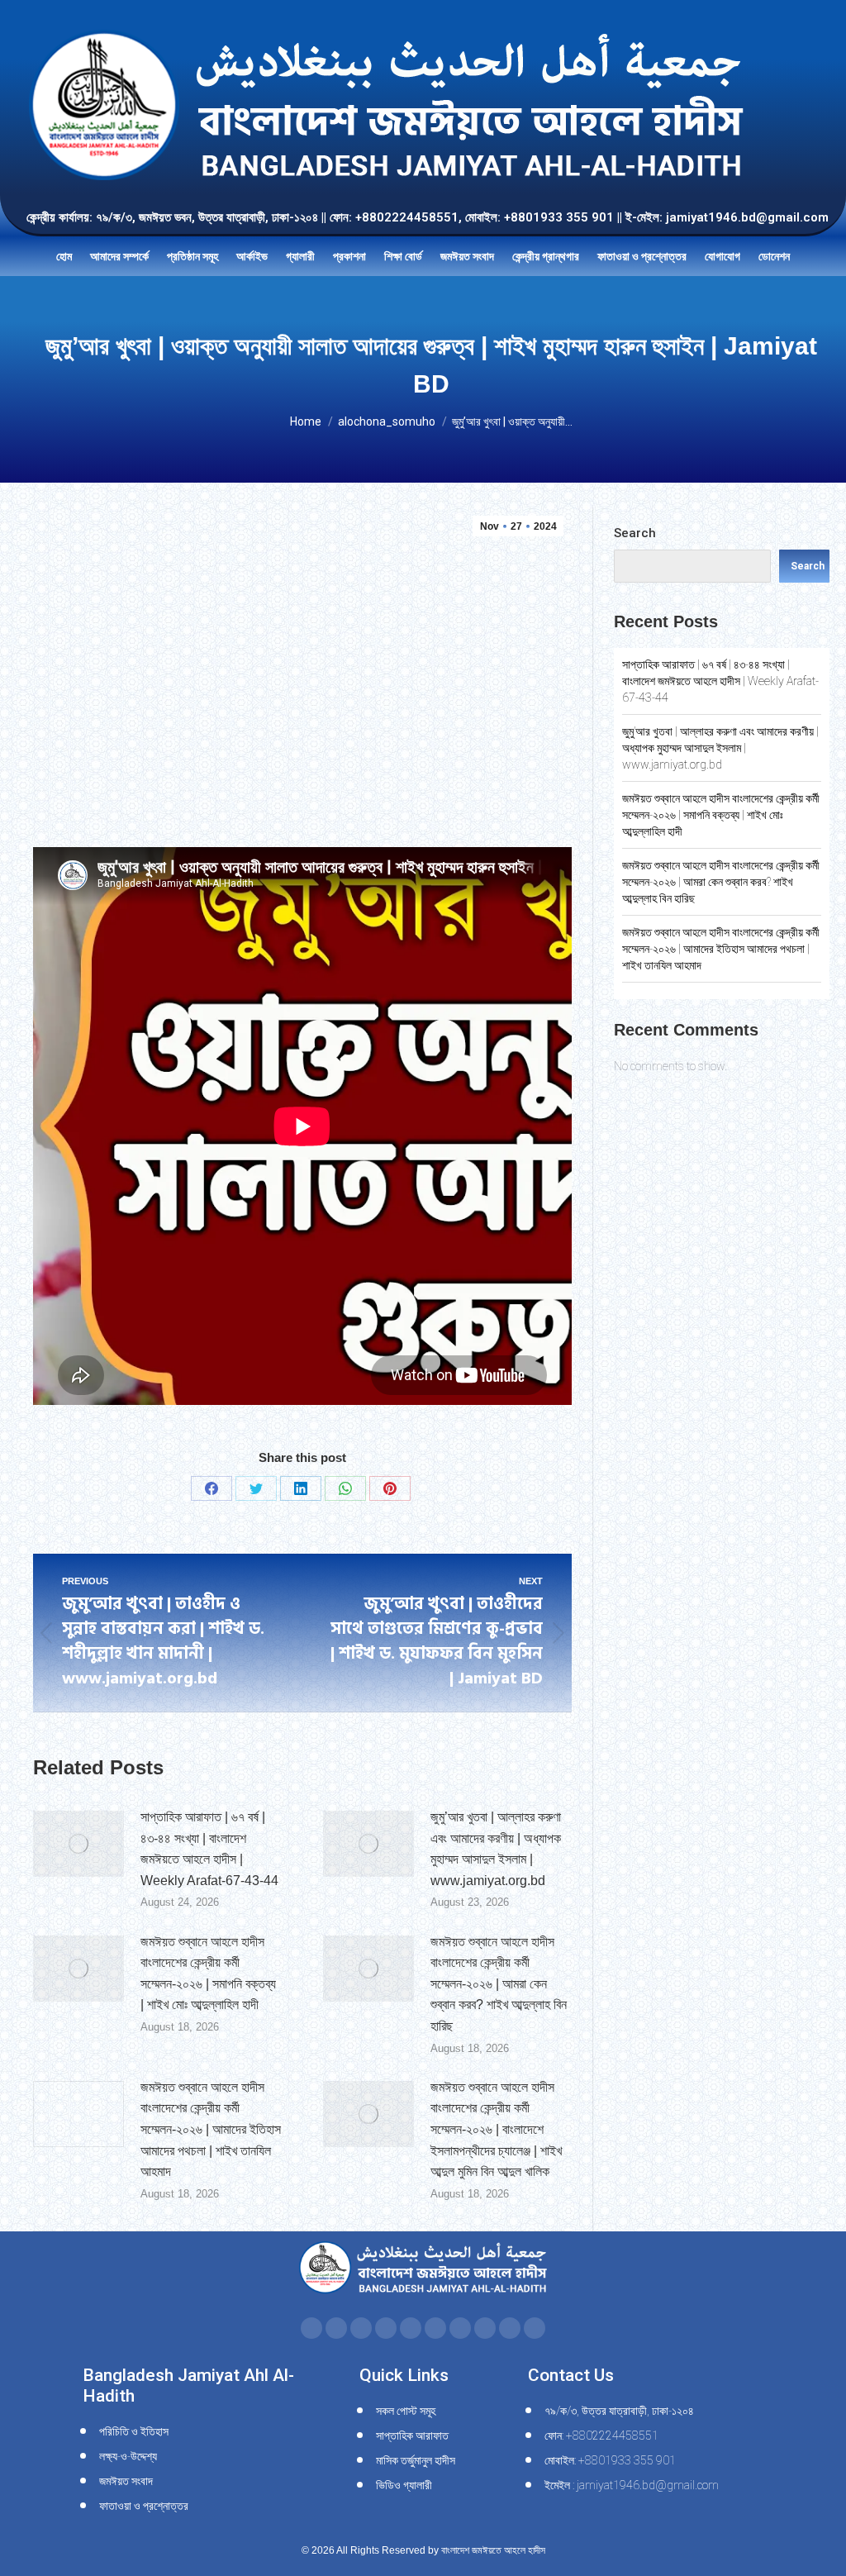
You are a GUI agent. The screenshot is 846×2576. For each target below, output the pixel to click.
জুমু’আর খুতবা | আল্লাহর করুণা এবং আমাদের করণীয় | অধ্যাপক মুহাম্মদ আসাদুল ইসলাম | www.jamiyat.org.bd (496, 1849)
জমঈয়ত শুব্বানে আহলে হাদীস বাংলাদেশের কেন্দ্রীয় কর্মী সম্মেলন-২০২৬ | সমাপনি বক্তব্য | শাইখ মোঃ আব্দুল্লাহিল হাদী (208, 1974)
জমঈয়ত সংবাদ (126, 2481)
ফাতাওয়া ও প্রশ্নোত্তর (144, 2506)
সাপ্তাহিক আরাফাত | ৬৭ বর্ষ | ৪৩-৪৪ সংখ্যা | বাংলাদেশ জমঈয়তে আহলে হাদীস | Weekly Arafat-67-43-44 (209, 1849)
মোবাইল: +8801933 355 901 (610, 2460)
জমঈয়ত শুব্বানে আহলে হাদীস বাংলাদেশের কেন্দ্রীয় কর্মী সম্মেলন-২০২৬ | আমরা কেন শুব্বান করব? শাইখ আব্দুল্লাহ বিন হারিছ (499, 1984)
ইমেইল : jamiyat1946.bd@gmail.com (632, 2485)
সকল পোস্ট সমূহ (406, 2411)
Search (635, 533)
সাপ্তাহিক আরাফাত (412, 2436)
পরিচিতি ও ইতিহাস (134, 2431)
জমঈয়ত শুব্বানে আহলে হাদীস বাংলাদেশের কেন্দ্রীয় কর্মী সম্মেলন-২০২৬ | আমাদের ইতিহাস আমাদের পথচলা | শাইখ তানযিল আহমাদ (211, 2129)
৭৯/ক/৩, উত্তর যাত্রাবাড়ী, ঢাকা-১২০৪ (619, 2411)
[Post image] (78, 1844)
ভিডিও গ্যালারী (404, 2485)
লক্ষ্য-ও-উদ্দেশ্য (128, 2456)
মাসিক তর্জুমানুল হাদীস (416, 2460)
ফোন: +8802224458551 (601, 2436)
